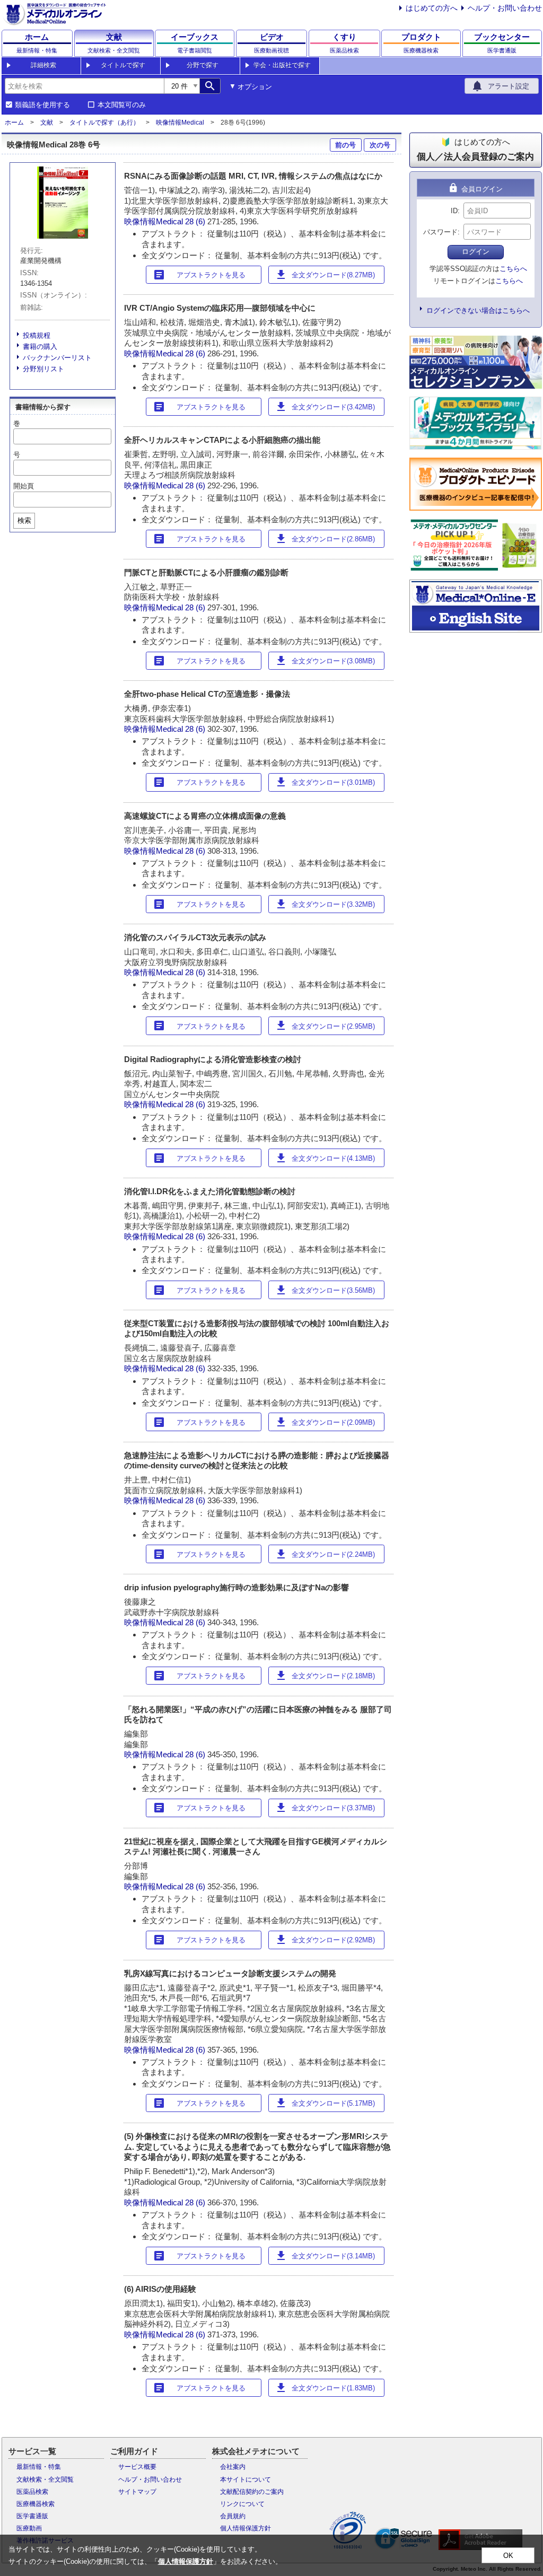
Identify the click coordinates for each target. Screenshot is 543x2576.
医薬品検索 (32, 2492)
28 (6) (196, 221)
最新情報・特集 (39, 2467)
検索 (24, 520)
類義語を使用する (42, 105)
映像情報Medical (180, 122)
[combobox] (84, 86)
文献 (47, 122)
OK (508, 2556)
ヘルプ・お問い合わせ (505, 8)
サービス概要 (137, 2467)
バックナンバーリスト (57, 358)
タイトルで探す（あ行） (104, 122)
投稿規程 (37, 335)
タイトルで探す (123, 65)
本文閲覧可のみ (122, 105)
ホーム (14, 122)
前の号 (345, 145)
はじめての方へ (432, 8)
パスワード (440, 232)
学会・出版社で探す (282, 65)
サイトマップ (137, 2492)
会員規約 (233, 2516)
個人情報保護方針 (246, 2528)
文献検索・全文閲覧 (45, 2479)
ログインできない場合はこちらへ (478, 310)
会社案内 (233, 2467)
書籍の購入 (40, 347)
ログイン (476, 252)
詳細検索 (43, 65)
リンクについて (242, 2504)
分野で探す (203, 65)
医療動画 (29, 2528)
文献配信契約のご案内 (252, 2492)
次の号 (380, 145)
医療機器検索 (36, 2504)
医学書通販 (32, 2516)
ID (454, 211)
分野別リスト (43, 369)
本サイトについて (246, 2479)
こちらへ (513, 269)
